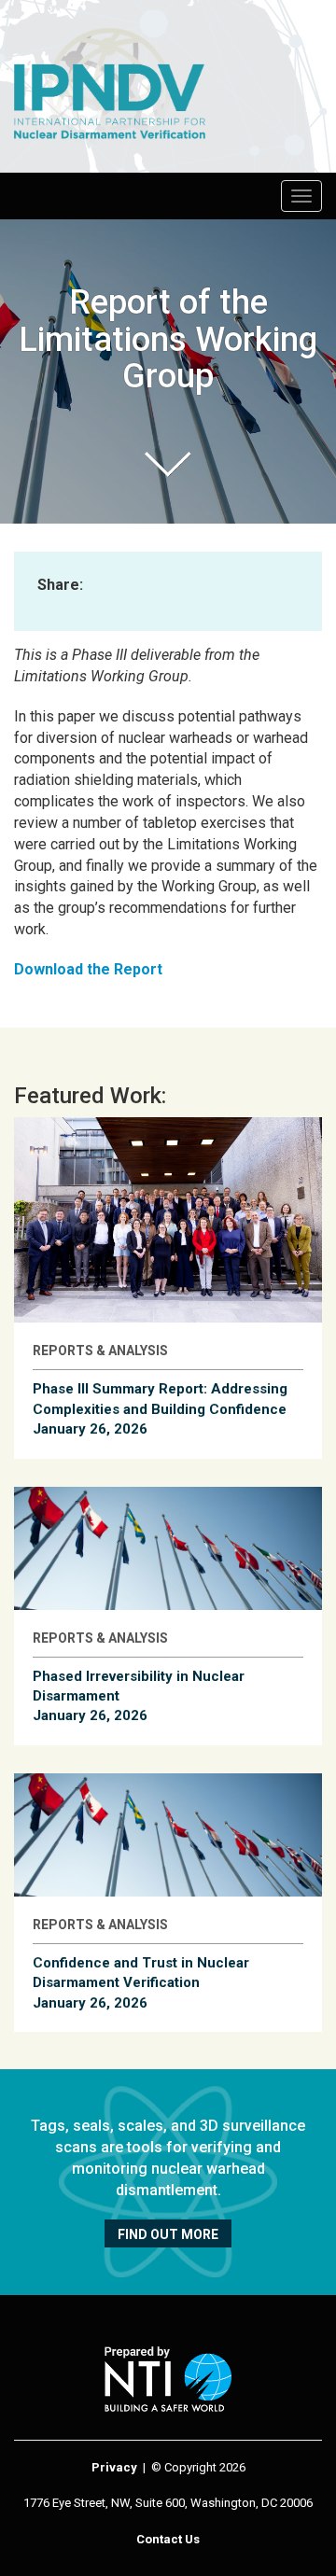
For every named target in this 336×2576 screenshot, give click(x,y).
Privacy (114, 2467)
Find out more (168, 2234)
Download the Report (88, 969)
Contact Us (168, 2539)
